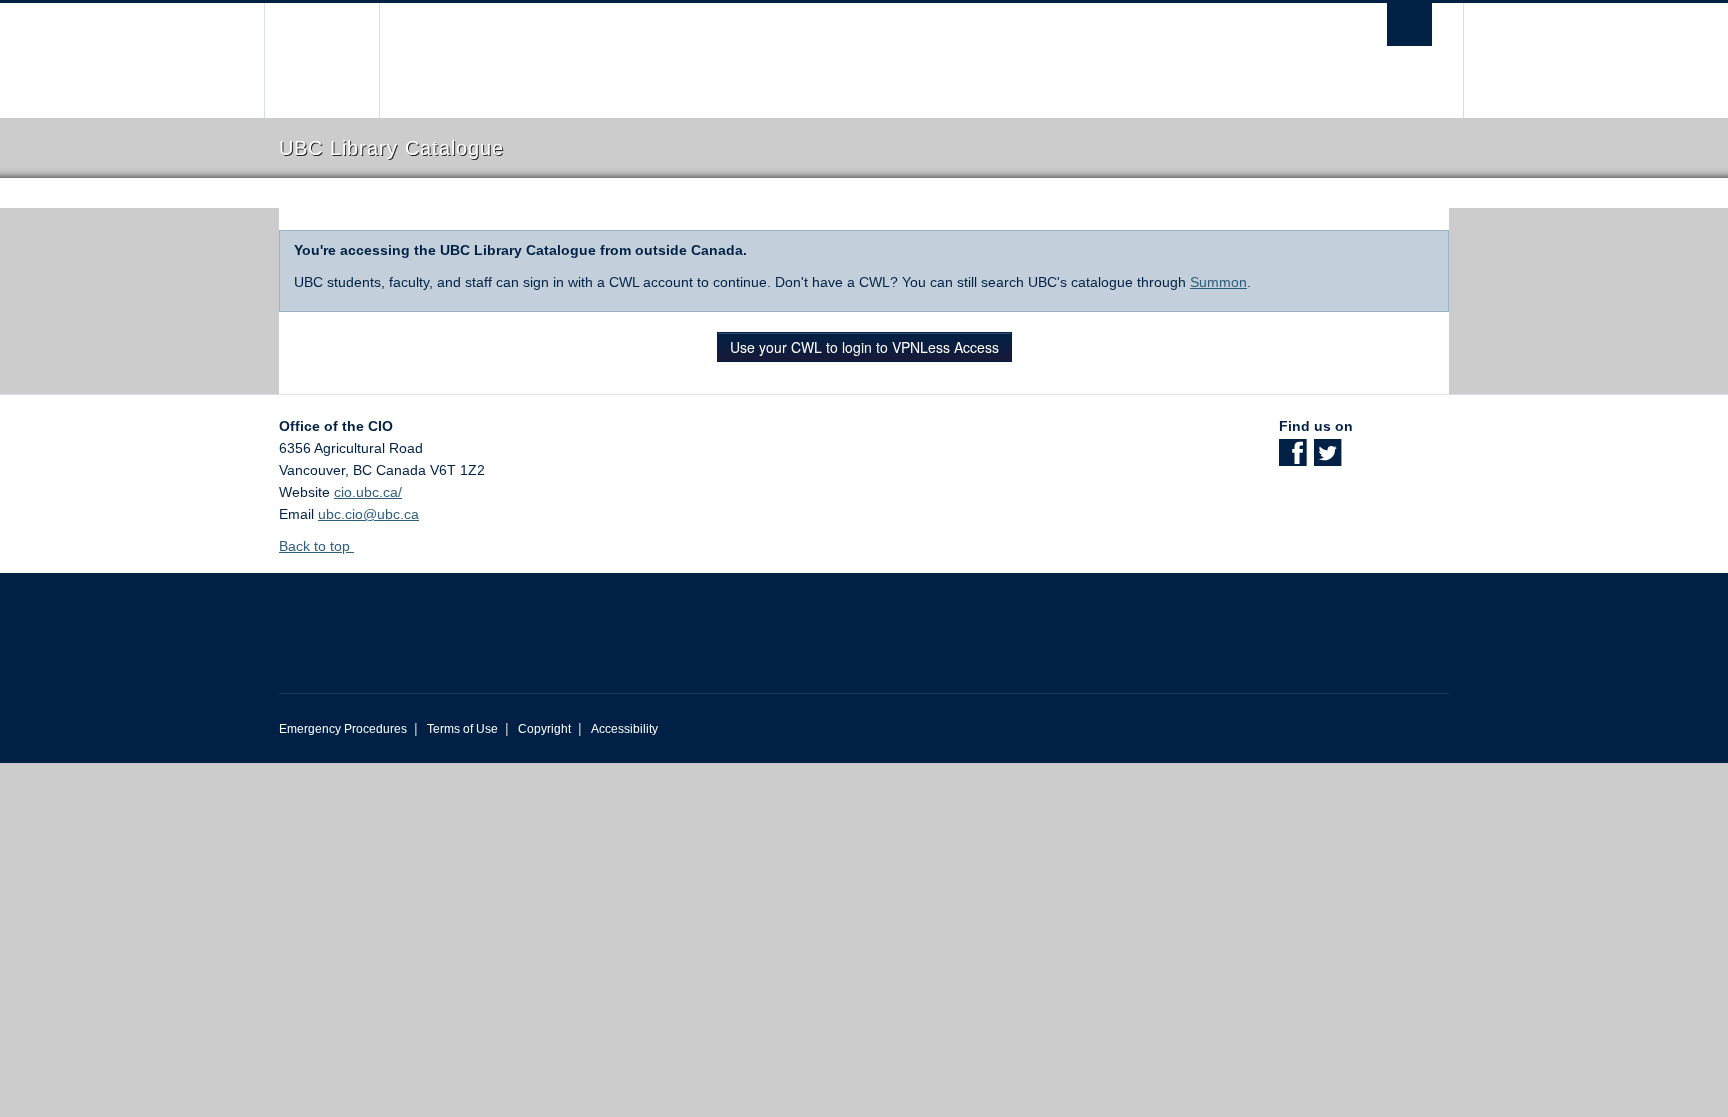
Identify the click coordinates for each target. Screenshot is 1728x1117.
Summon (1218, 282)
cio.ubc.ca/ (368, 492)
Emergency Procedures (343, 729)
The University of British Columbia (321, 60)
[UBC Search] (1409, 24)
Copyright (544, 729)
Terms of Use (462, 729)
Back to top (316, 546)
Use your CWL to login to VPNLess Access (864, 347)
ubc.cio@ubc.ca (368, 514)
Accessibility (624, 729)
